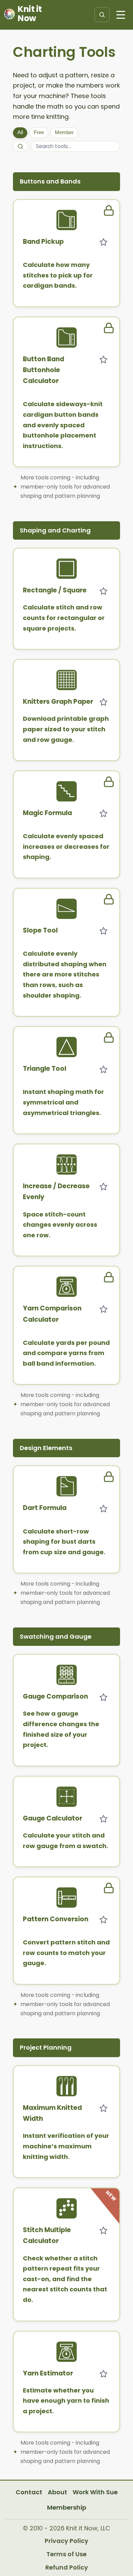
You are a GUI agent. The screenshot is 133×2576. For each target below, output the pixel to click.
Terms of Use (66, 2554)
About (57, 2492)
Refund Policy (67, 2567)
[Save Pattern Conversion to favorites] (103, 1920)
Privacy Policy (66, 2541)
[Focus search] (20, 146)
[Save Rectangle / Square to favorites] (103, 591)
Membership (67, 2507)
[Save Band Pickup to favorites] (103, 242)
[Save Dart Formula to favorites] (103, 1509)
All (20, 132)
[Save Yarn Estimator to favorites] (103, 2374)
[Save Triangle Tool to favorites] (103, 1069)
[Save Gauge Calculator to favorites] (103, 1819)
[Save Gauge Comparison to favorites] (103, 1697)
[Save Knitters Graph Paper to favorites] (103, 702)
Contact (29, 2492)
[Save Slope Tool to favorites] (103, 931)
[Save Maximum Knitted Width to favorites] (103, 2108)
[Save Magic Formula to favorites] (103, 813)
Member (64, 132)
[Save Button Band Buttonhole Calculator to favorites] (103, 360)
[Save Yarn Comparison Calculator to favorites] (103, 1309)
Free (39, 132)
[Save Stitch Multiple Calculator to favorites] (103, 2230)
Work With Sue (95, 2492)
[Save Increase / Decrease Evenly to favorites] (103, 1187)
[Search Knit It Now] (102, 15)
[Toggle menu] (121, 15)
